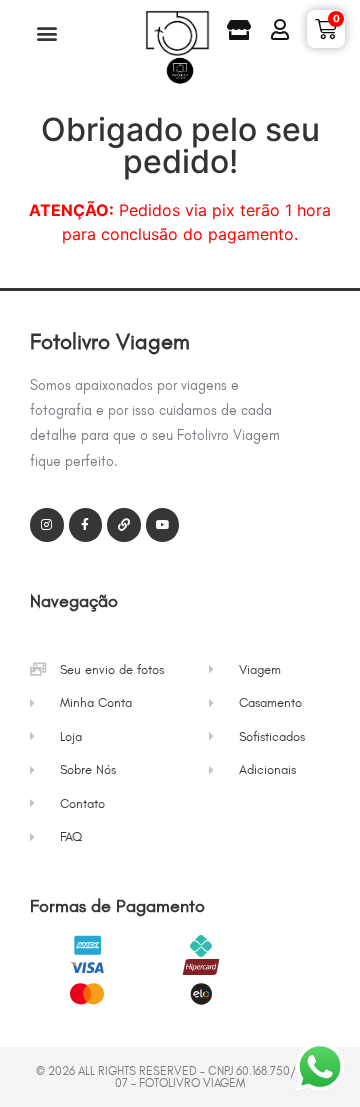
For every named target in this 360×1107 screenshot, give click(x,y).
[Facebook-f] (86, 525)
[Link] (124, 525)
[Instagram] (47, 525)
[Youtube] (163, 525)
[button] (46, 32)
